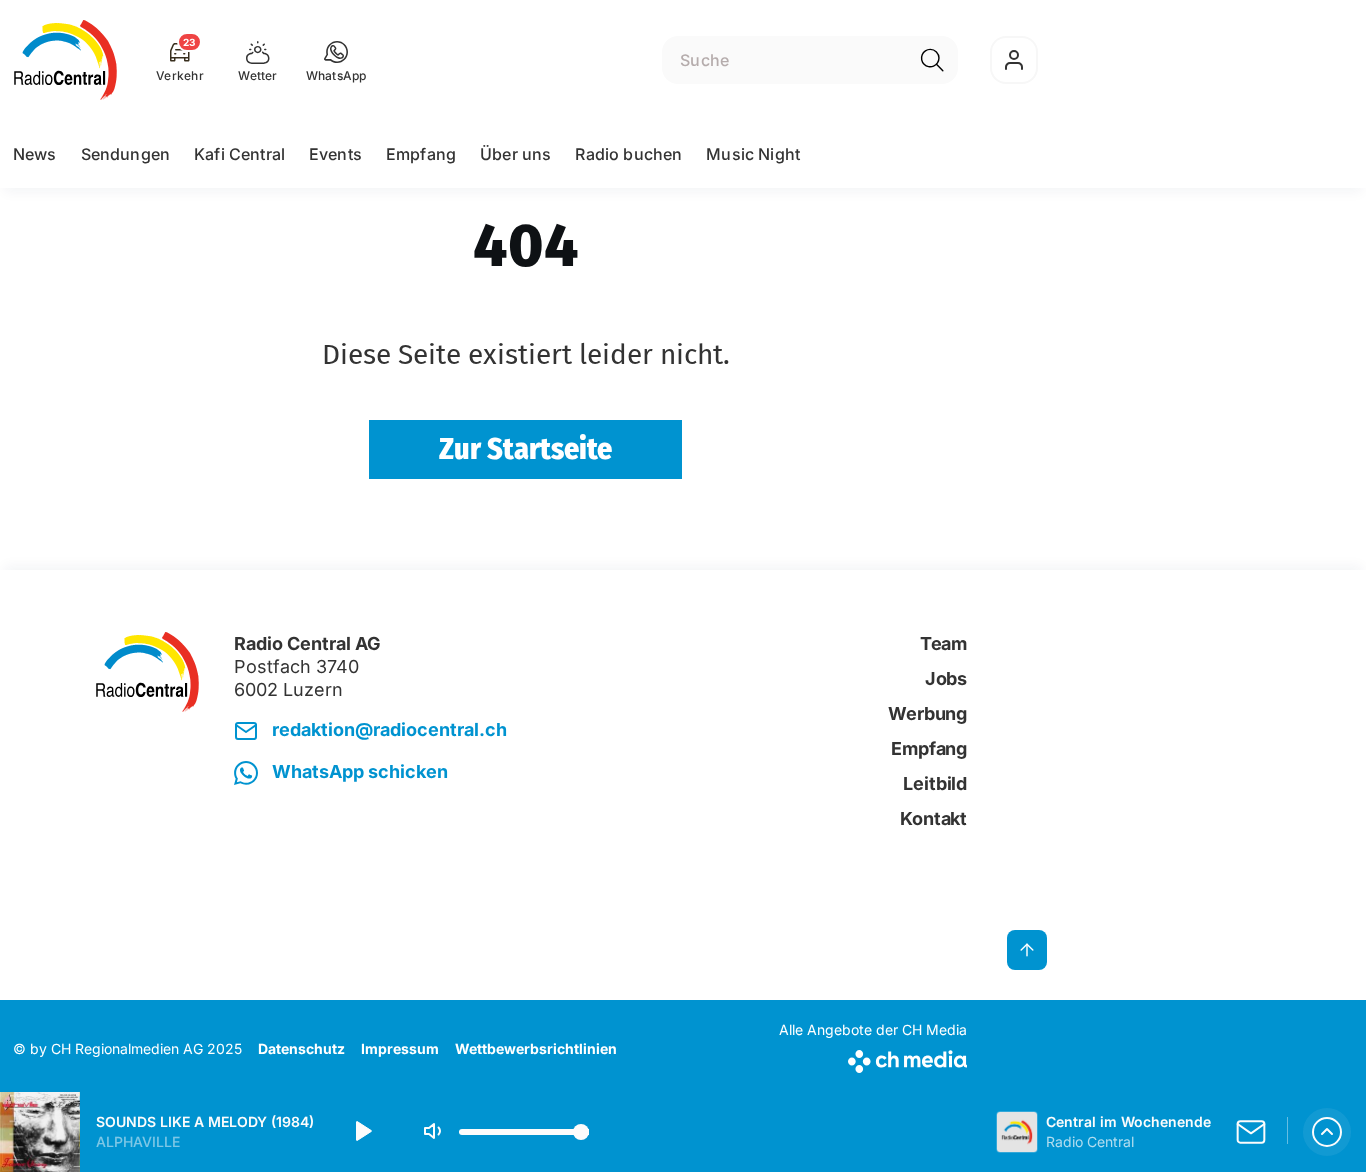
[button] (336, 60)
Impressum (400, 1048)
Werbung (927, 713)
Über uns (515, 154)
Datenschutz (301, 1048)
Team (943, 643)
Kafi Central (239, 154)
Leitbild (935, 783)
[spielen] (362, 1132)
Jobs (946, 678)
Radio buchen (628, 154)
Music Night (753, 154)
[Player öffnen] (1327, 1132)
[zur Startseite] (65, 60)
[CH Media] (873, 1057)
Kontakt (933, 818)
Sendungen (125, 154)
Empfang (421, 154)
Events (335, 154)
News (35, 154)
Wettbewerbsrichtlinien (536, 1048)
